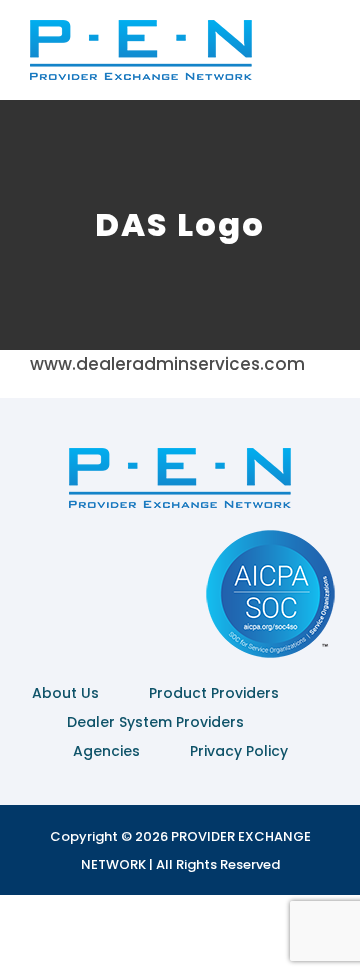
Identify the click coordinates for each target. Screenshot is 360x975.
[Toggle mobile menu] (322, 55)
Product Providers (214, 693)
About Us (65, 693)
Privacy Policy (239, 751)
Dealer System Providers (155, 722)
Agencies (106, 751)
